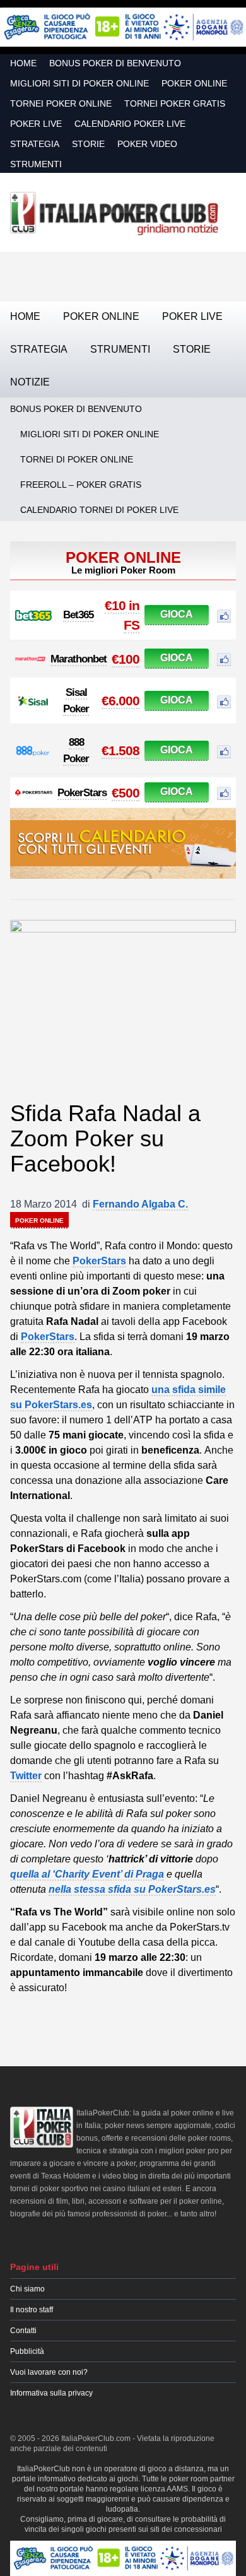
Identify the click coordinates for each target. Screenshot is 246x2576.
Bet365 (78, 615)
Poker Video (147, 144)
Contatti (23, 2331)
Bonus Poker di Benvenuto (115, 63)
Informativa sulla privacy (51, 2393)
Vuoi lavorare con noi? (49, 2372)
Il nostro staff (32, 2310)
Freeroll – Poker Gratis (81, 485)
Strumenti (36, 164)
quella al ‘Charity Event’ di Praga (87, 1874)
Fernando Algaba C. (140, 1204)
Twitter (26, 1776)
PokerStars (82, 793)
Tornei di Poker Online (77, 459)
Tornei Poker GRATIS (175, 103)
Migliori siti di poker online (79, 83)
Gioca (177, 614)
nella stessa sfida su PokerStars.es (132, 1889)
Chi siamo (27, 2289)
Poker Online (194, 83)
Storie (88, 144)
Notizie (30, 382)
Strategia (35, 144)
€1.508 (120, 750)
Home (23, 63)
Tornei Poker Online (61, 103)
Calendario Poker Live (130, 124)
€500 (126, 793)
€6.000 (120, 701)
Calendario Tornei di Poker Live (99, 510)
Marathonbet (79, 659)
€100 (126, 659)
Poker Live (36, 124)
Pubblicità (27, 2351)
